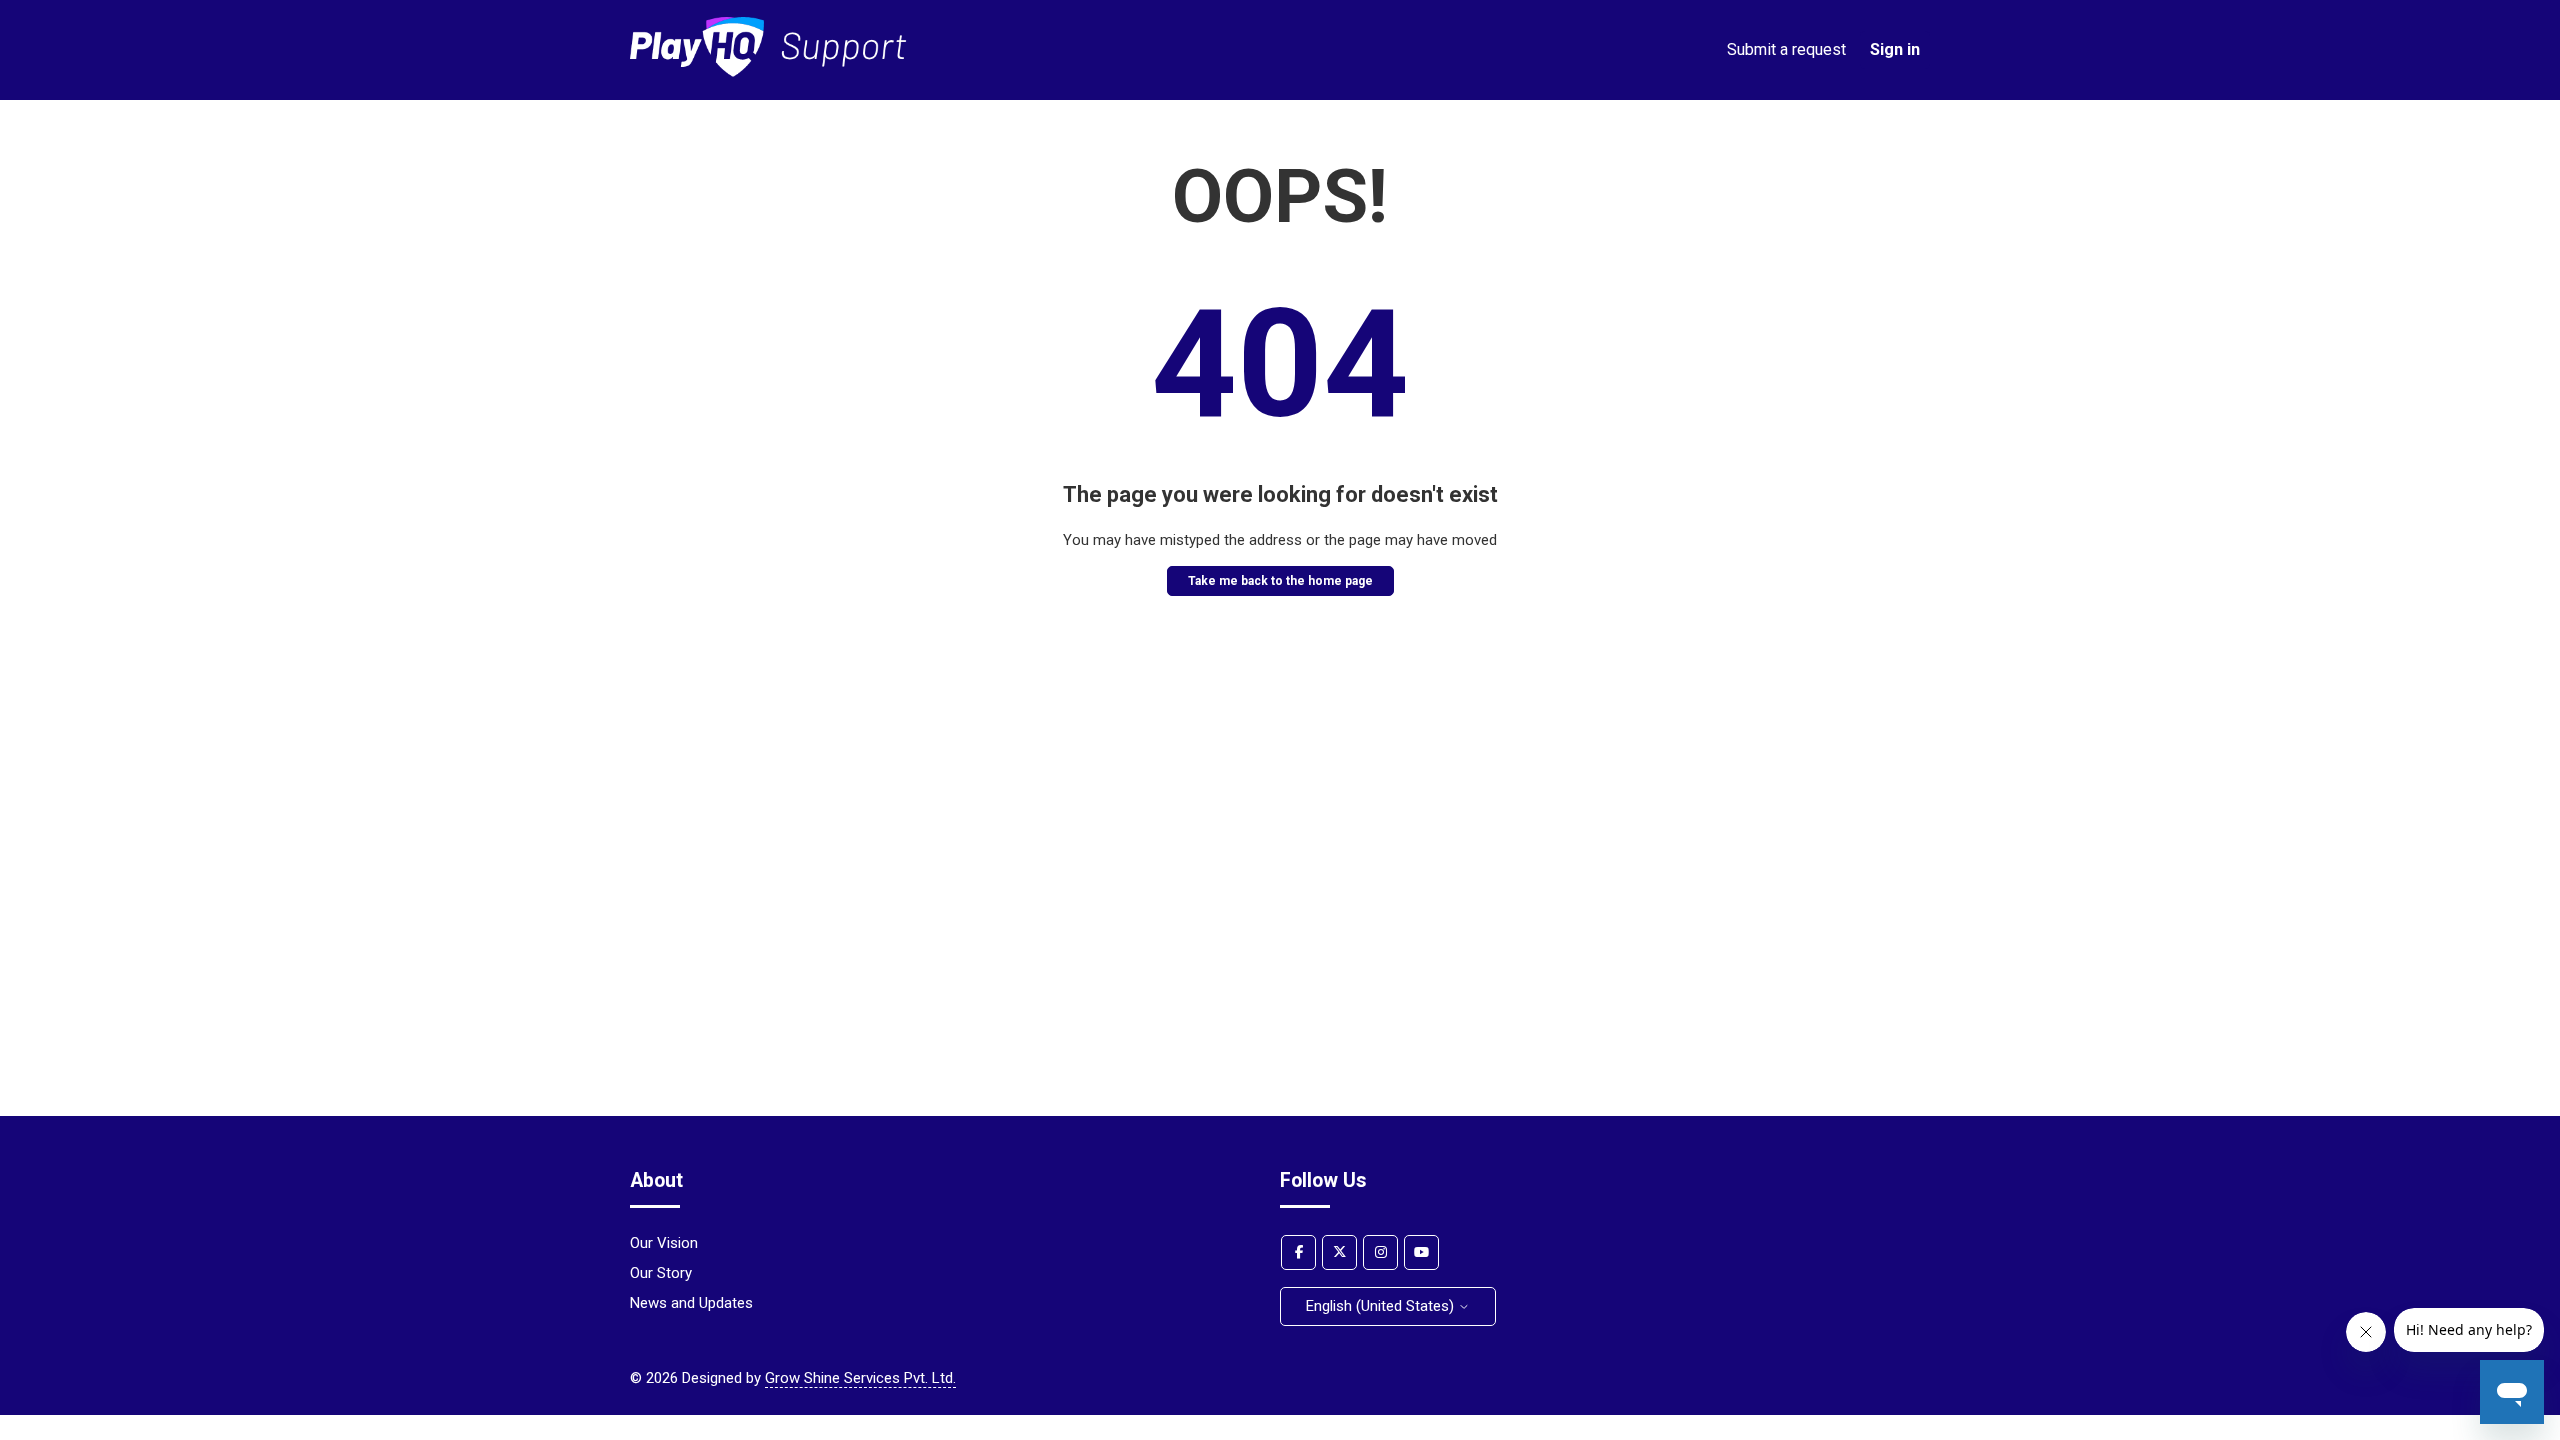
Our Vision (664, 1243)
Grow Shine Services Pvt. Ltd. (860, 1378)
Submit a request (1786, 49)
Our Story (661, 1273)
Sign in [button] (1895, 49)
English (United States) (1382, 1306)
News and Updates (691, 1303)
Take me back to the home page (1280, 581)
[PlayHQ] (768, 72)
